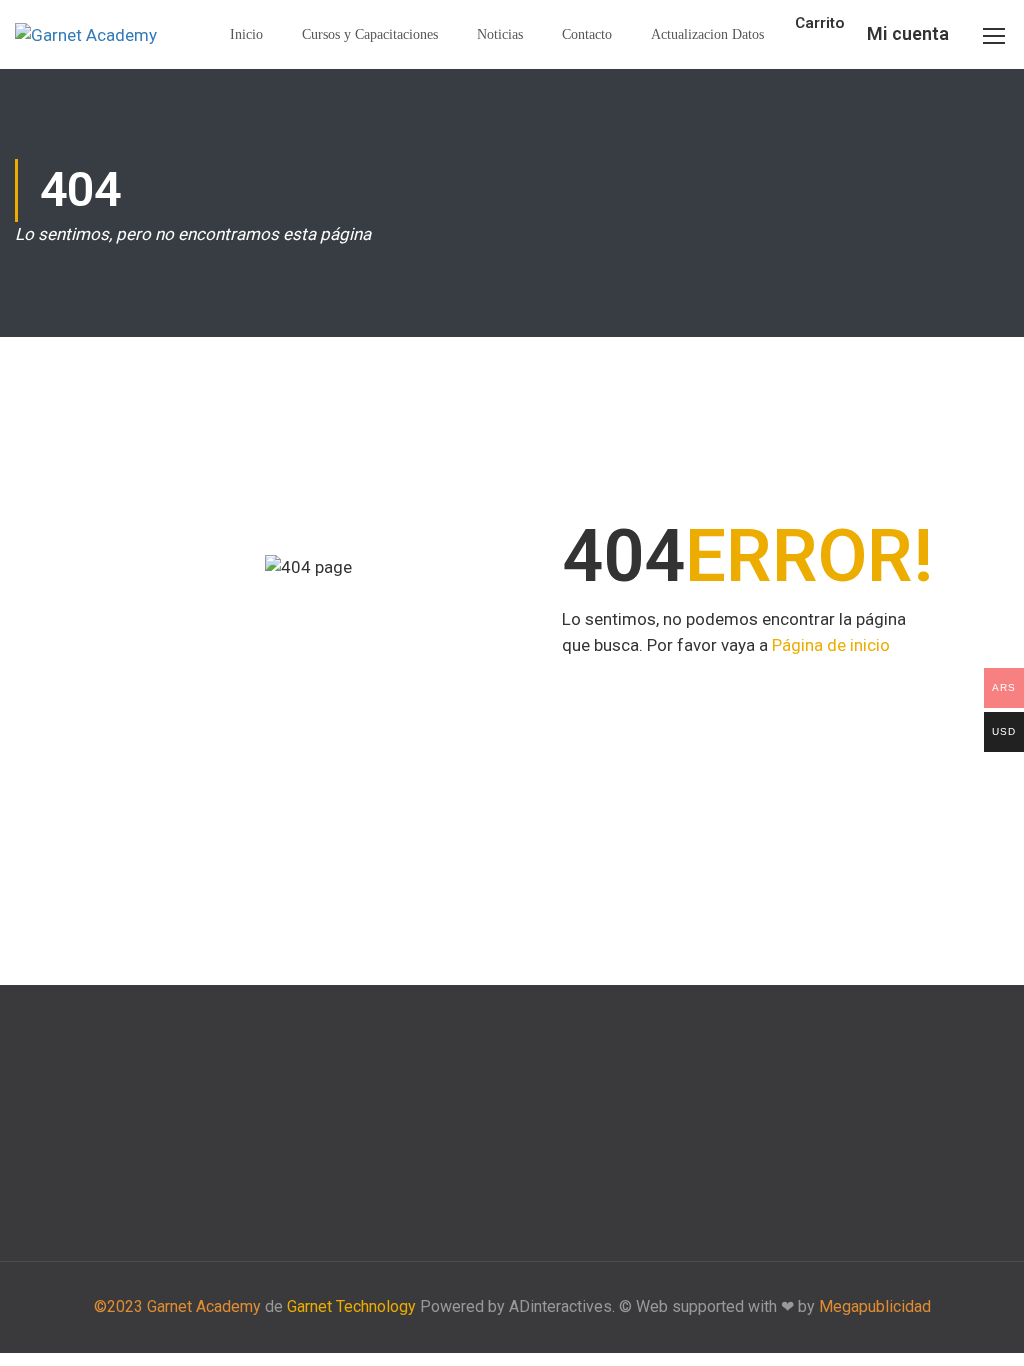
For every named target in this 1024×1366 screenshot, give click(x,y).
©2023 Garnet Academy (177, 1306)
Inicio (246, 34)
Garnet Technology (351, 1306)
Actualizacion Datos (707, 34)
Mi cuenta (908, 33)
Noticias (500, 34)
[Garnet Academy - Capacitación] (90, 35)
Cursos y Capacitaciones (370, 34)
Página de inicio (831, 645)
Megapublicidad (875, 1306)
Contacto (587, 34)
